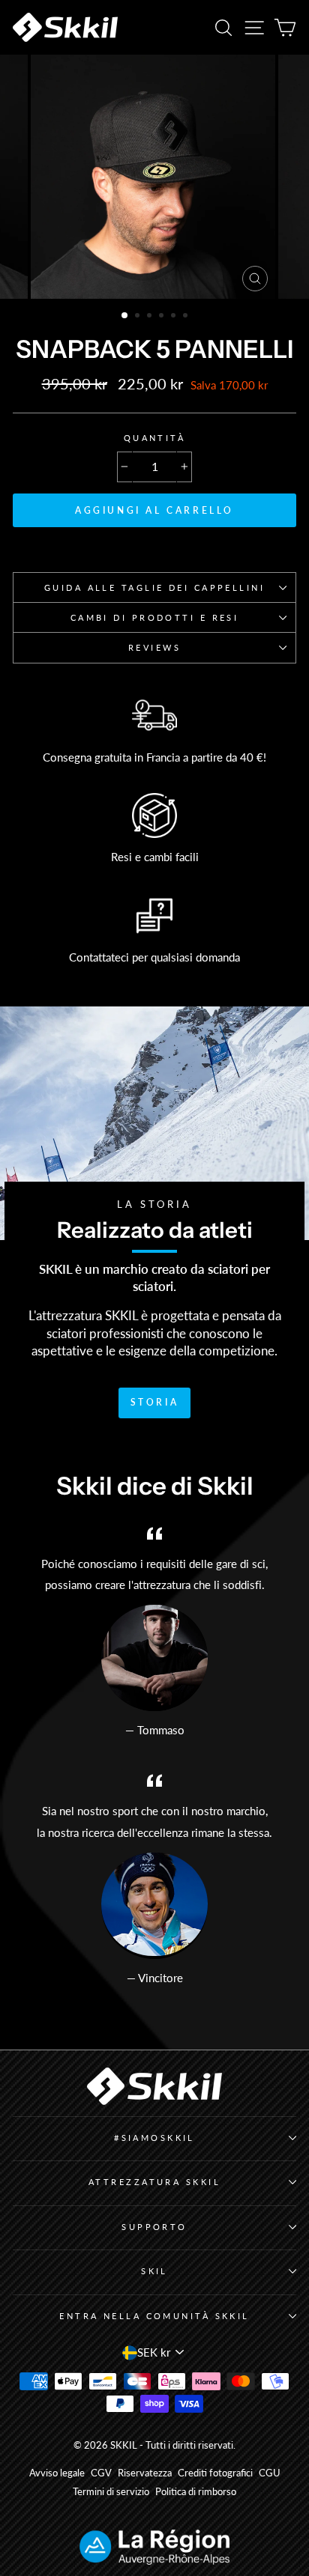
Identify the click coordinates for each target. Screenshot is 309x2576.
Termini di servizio (111, 2492)
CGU (270, 2473)
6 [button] (187, 317)
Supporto (154, 2227)
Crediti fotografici (215, 2473)
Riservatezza (145, 2473)
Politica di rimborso (196, 2492)
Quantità (155, 438)
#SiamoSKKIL (154, 2138)
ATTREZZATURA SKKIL (154, 2182)
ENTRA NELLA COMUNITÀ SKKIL (154, 2316)
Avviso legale (57, 2473)
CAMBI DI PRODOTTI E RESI (155, 617)
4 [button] (163, 317)
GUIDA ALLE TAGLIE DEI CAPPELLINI (154, 587)
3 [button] (151, 317)
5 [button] (175, 317)
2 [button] (139, 317)
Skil (154, 2271)
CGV (101, 2473)
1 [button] (125, 316)
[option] (154, 177)
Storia (155, 1402)
